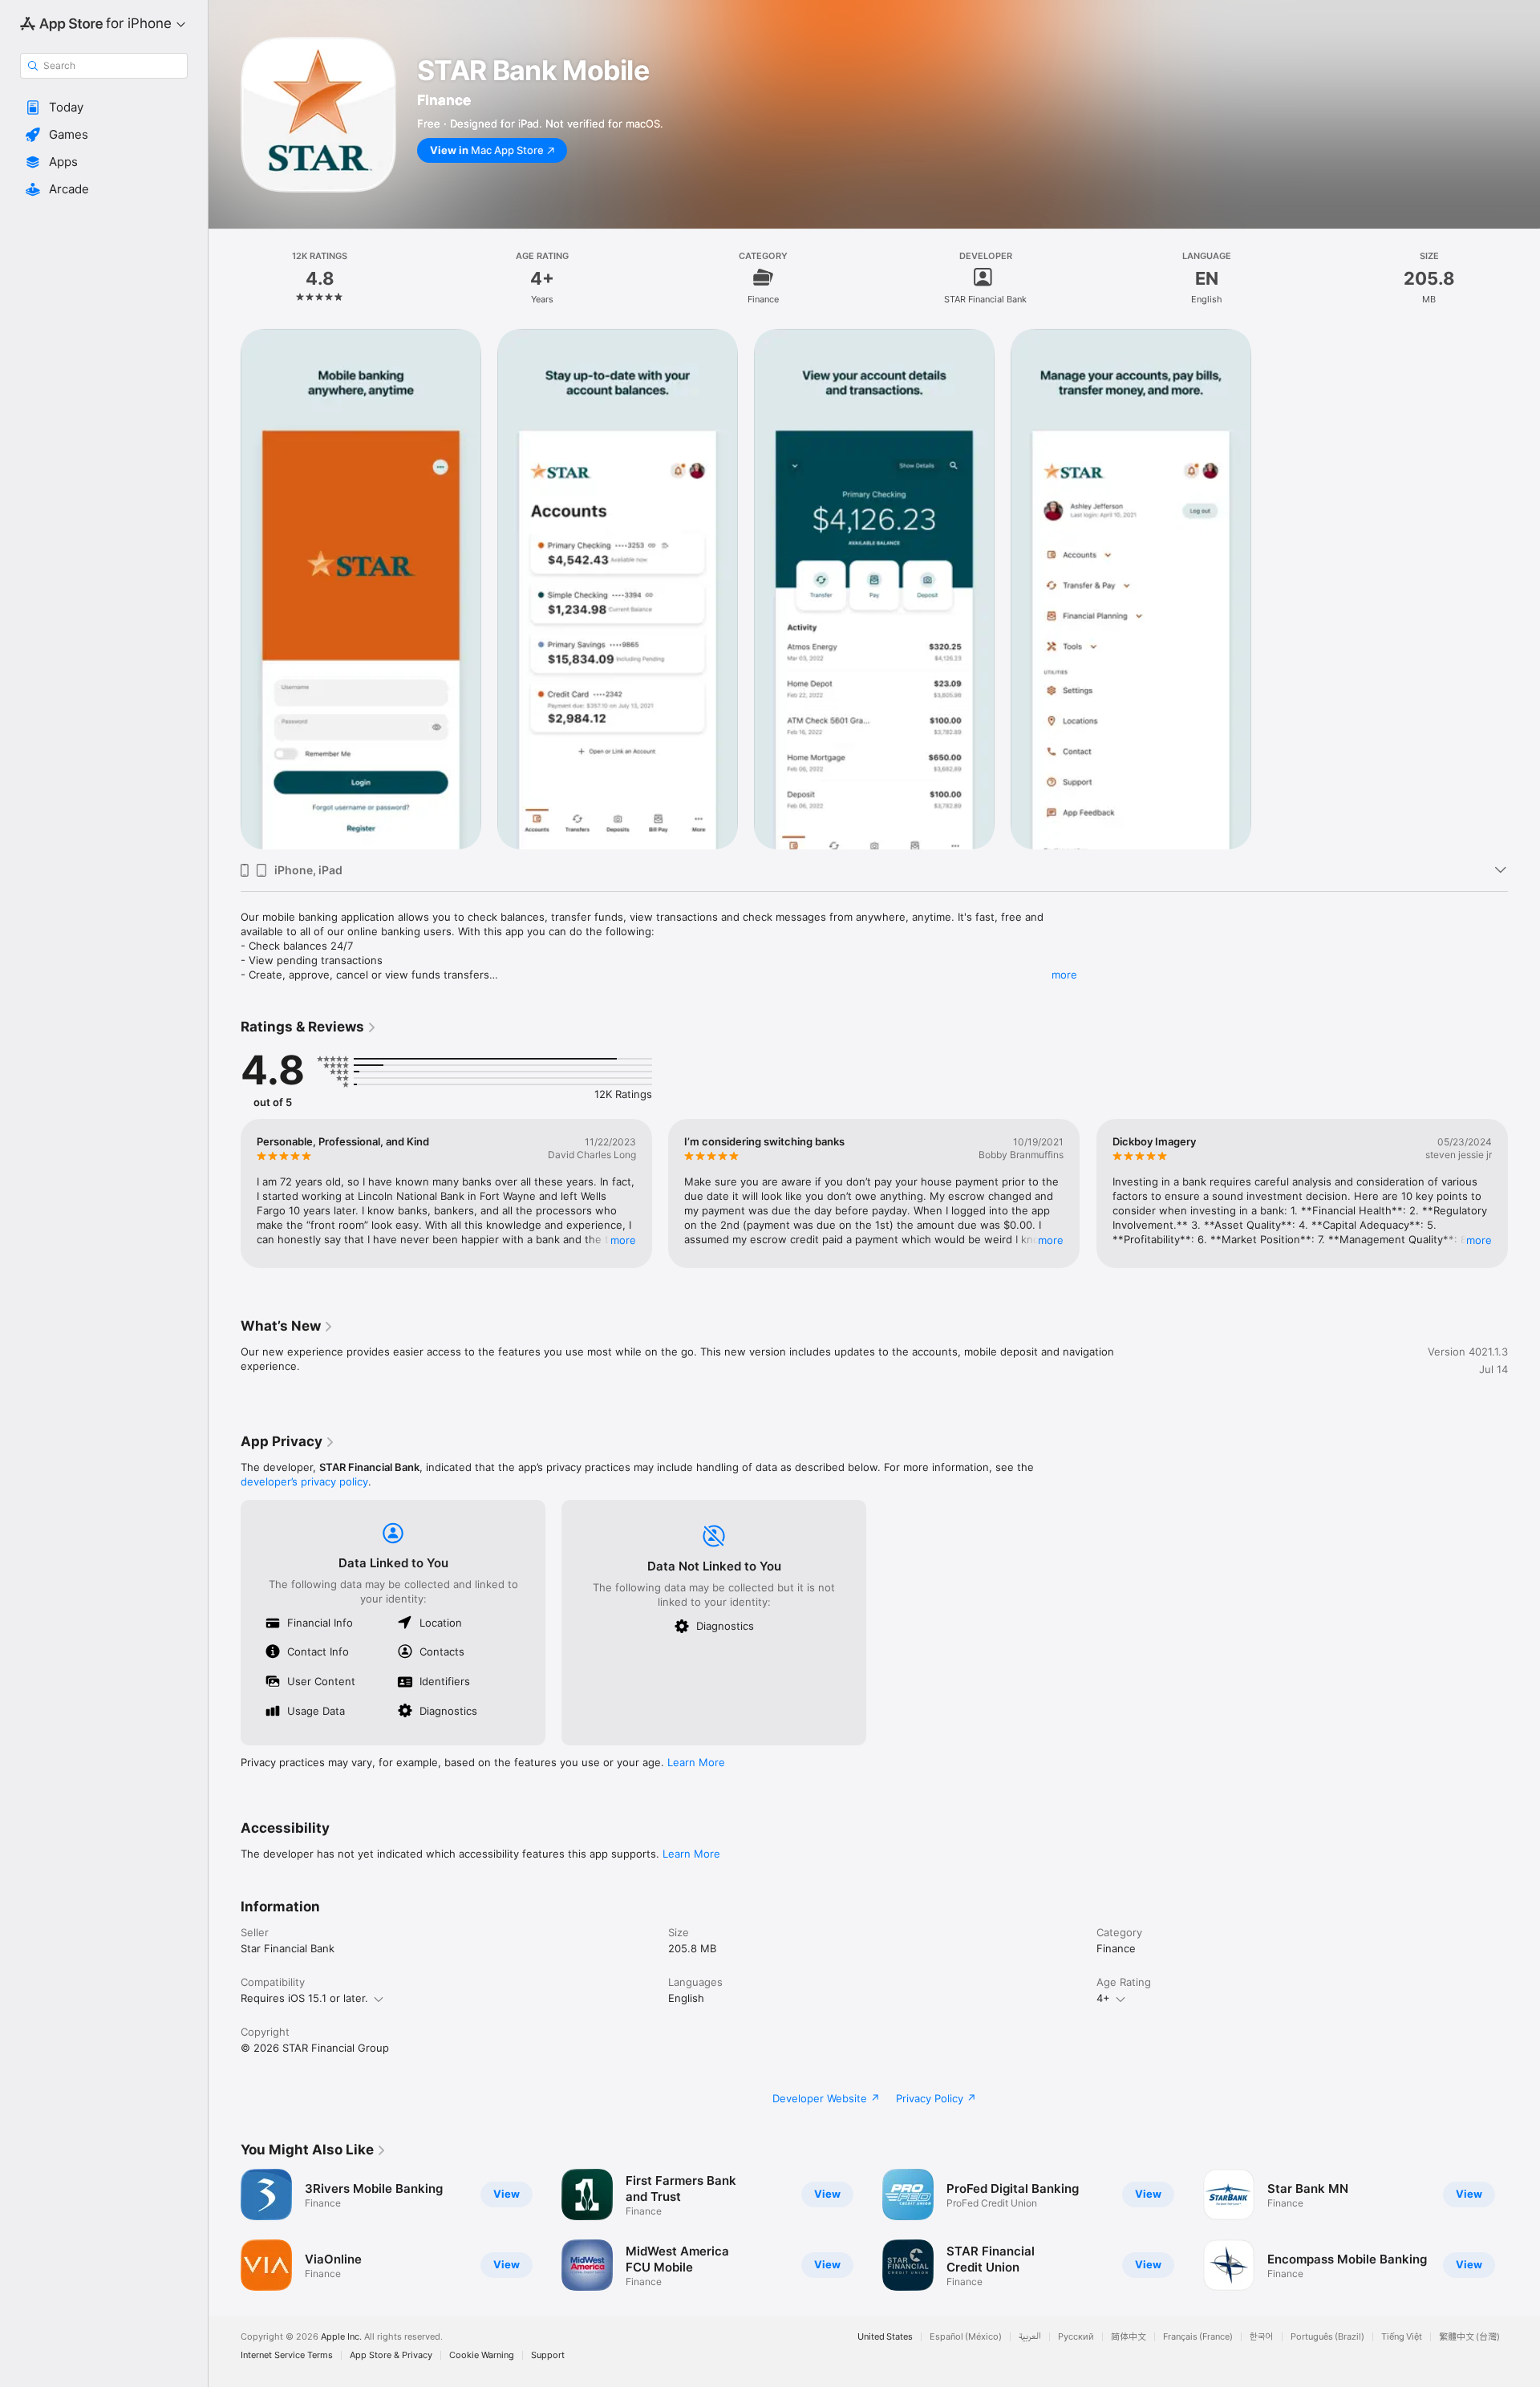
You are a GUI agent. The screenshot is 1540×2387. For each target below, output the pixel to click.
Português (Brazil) (1327, 2337)
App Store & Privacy (391, 2355)
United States (885, 2337)
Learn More (696, 1762)
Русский (1076, 2337)
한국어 (1262, 2337)
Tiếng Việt (1402, 2337)
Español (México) (966, 2337)
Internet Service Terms (287, 2355)
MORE (623, 1240)
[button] (104, 107)
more (1064, 975)
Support (548, 2355)
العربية (1030, 2337)
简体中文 (1129, 2337)
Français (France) (1198, 2337)
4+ (1103, 1998)
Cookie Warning (482, 2355)
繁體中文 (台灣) (1469, 2337)
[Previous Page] (225, 1193)
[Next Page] (1524, 1193)
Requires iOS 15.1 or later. (304, 1998)
